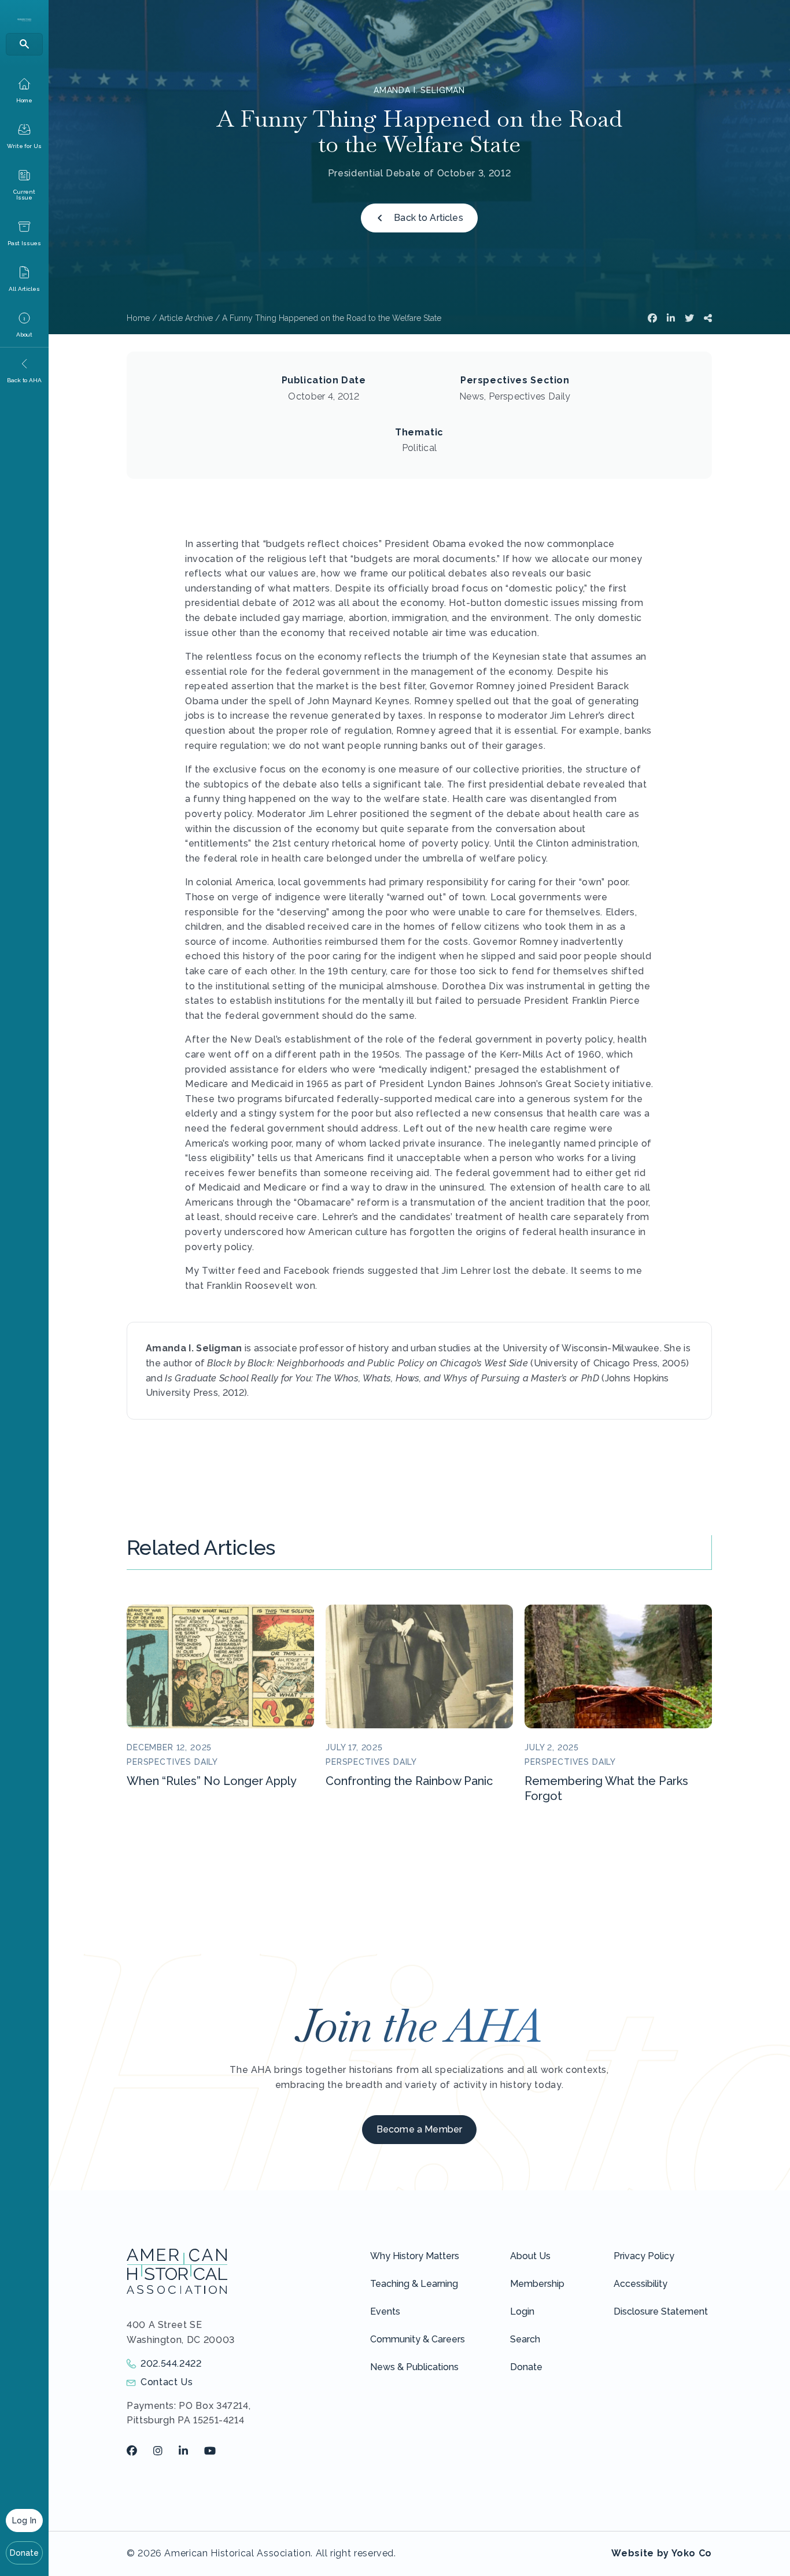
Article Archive (186, 318)
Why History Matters (415, 2256)
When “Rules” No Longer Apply (212, 1781)
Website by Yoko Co (662, 2553)
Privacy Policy (644, 2256)
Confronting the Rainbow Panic (409, 1781)
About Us (530, 2256)
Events (385, 2311)
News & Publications (414, 2367)
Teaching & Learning (414, 2284)
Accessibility (641, 2284)
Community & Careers (418, 2339)
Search (525, 2339)
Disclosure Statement (661, 2311)
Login (522, 2311)
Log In (24, 2520)
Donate (25, 2553)
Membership (537, 2284)
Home (138, 318)
